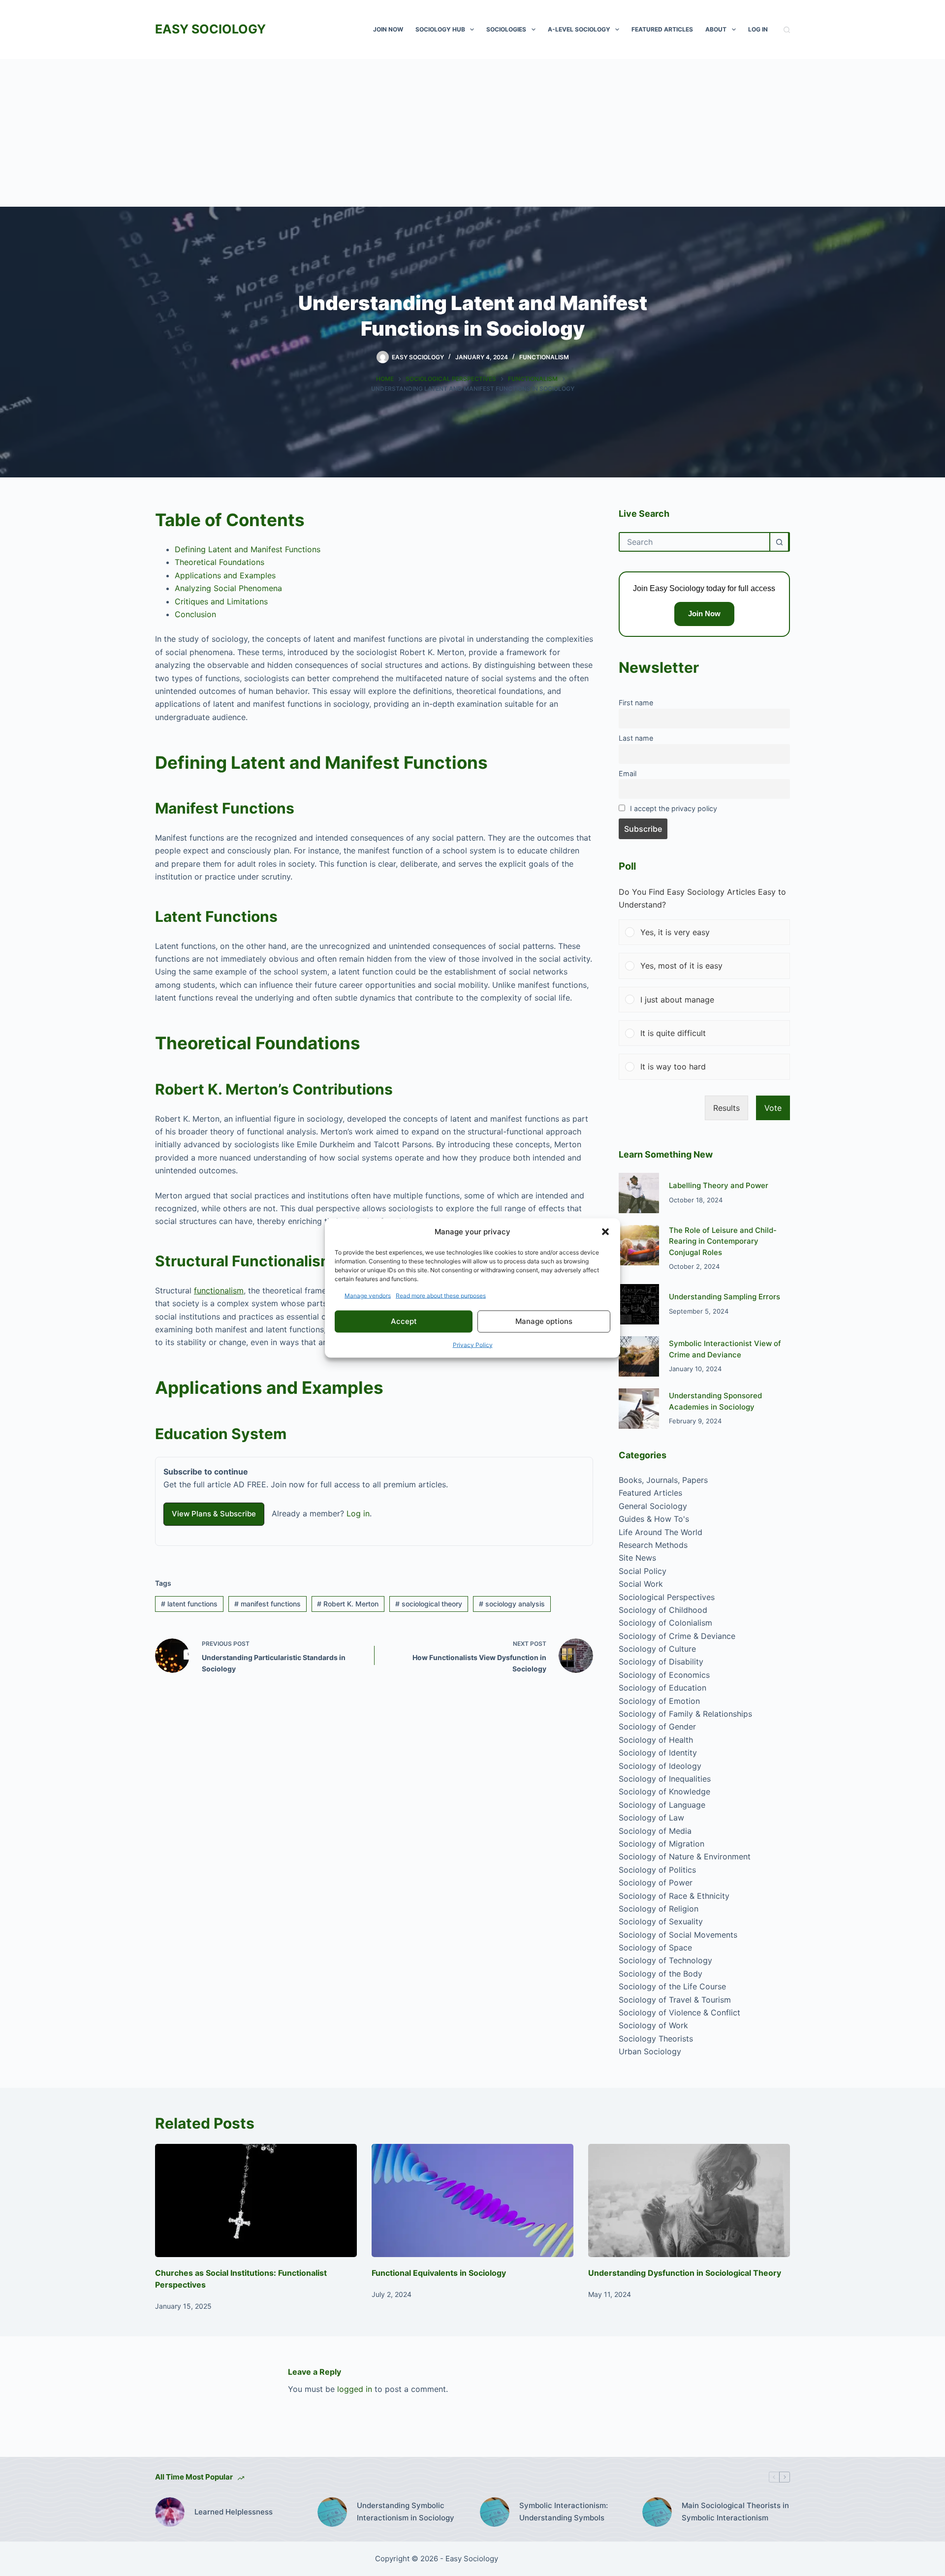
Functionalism (544, 357)
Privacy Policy (473, 1344)
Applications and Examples (225, 575)
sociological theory (429, 1604)
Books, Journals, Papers (663, 1480)
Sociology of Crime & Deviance (677, 1636)
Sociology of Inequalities (665, 1779)
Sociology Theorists (656, 2039)
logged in (355, 2389)
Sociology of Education (662, 1688)
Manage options (544, 1321)
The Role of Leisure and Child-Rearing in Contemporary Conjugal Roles (723, 1241)
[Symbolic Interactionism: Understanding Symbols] (495, 2512)
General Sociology (653, 1506)
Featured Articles (662, 29)
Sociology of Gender (657, 1727)
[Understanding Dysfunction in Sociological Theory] (689, 2201)
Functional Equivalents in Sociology (439, 2273)
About (716, 29)
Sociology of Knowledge (664, 1791)
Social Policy (643, 1571)
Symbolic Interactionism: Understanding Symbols (564, 2512)
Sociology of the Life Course (672, 1986)
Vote (773, 1108)
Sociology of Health (656, 1740)
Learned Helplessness (234, 2512)
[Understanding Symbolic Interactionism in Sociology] (332, 2512)
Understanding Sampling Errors (724, 1297)
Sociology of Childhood (663, 1610)
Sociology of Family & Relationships (685, 1714)
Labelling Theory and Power (719, 1185)
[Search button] (779, 542)
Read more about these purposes (441, 1295)
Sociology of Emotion (659, 1701)
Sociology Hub (440, 29)
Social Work (641, 1584)
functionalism (219, 1290)
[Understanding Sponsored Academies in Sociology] (639, 1409)
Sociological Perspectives (667, 1597)
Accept (404, 1321)
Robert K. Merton (348, 1604)
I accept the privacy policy (674, 808)
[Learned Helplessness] (170, 2512)
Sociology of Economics (664, 1675)
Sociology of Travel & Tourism (675, 2000)
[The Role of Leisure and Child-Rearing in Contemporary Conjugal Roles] (639, 1245)
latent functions (189, 1604)
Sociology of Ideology (660, 1766)
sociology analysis (512, 1604)
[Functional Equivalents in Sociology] (472, 2201)
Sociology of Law (651, 1818)
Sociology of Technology (665, 1960)
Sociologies (506, 29)
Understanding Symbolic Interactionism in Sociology (406, 2512)
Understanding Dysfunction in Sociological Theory (685, 2273)
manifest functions (268, 1604)
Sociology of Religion (659, 1909)
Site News (637, 1558)
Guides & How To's (654, 1519)
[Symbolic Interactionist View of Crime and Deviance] (639, 1356)
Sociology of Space (655, 1948)
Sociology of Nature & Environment (685, 1856)
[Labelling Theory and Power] (639, 1193)
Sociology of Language (662, 1805)
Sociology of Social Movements (678, 1935)
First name (636, 703)
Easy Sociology (210, 29)
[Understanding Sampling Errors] (639, 1304)
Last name (636, 738)
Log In (758, 29)
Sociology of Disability (661, 1662)
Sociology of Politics (657, 1870)
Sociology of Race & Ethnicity (674, 1896)
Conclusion (195, 614)
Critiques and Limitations (221, 601)
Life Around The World (661, 1532)
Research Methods (653, 1545)
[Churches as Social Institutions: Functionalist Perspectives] (256, 2201)
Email (628, 773)
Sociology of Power (656, 1883)
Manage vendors (368, 1295)
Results (726, 1108)
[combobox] (694, 542)
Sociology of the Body (661, 1974)
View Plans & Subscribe (214, 1514)
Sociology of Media (655, 1831)
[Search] (787, 30)
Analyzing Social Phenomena (228, 588)
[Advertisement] (472, 133)
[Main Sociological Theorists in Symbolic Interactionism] (657, 2512)
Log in (358, 1513)
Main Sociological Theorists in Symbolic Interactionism (735, 2512)
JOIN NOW (388, 29)
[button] (605, 1232)
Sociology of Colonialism (665, 1623)
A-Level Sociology (579, 29)
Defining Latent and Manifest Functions (248, 549)
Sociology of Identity (658, 1753)
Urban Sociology (650, 2051)
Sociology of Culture (657, 1649)
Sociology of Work (653, 2025)
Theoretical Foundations (220, 562)
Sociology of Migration (661, 1844)
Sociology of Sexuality (661, 1921)
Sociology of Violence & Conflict (679, 2012)
